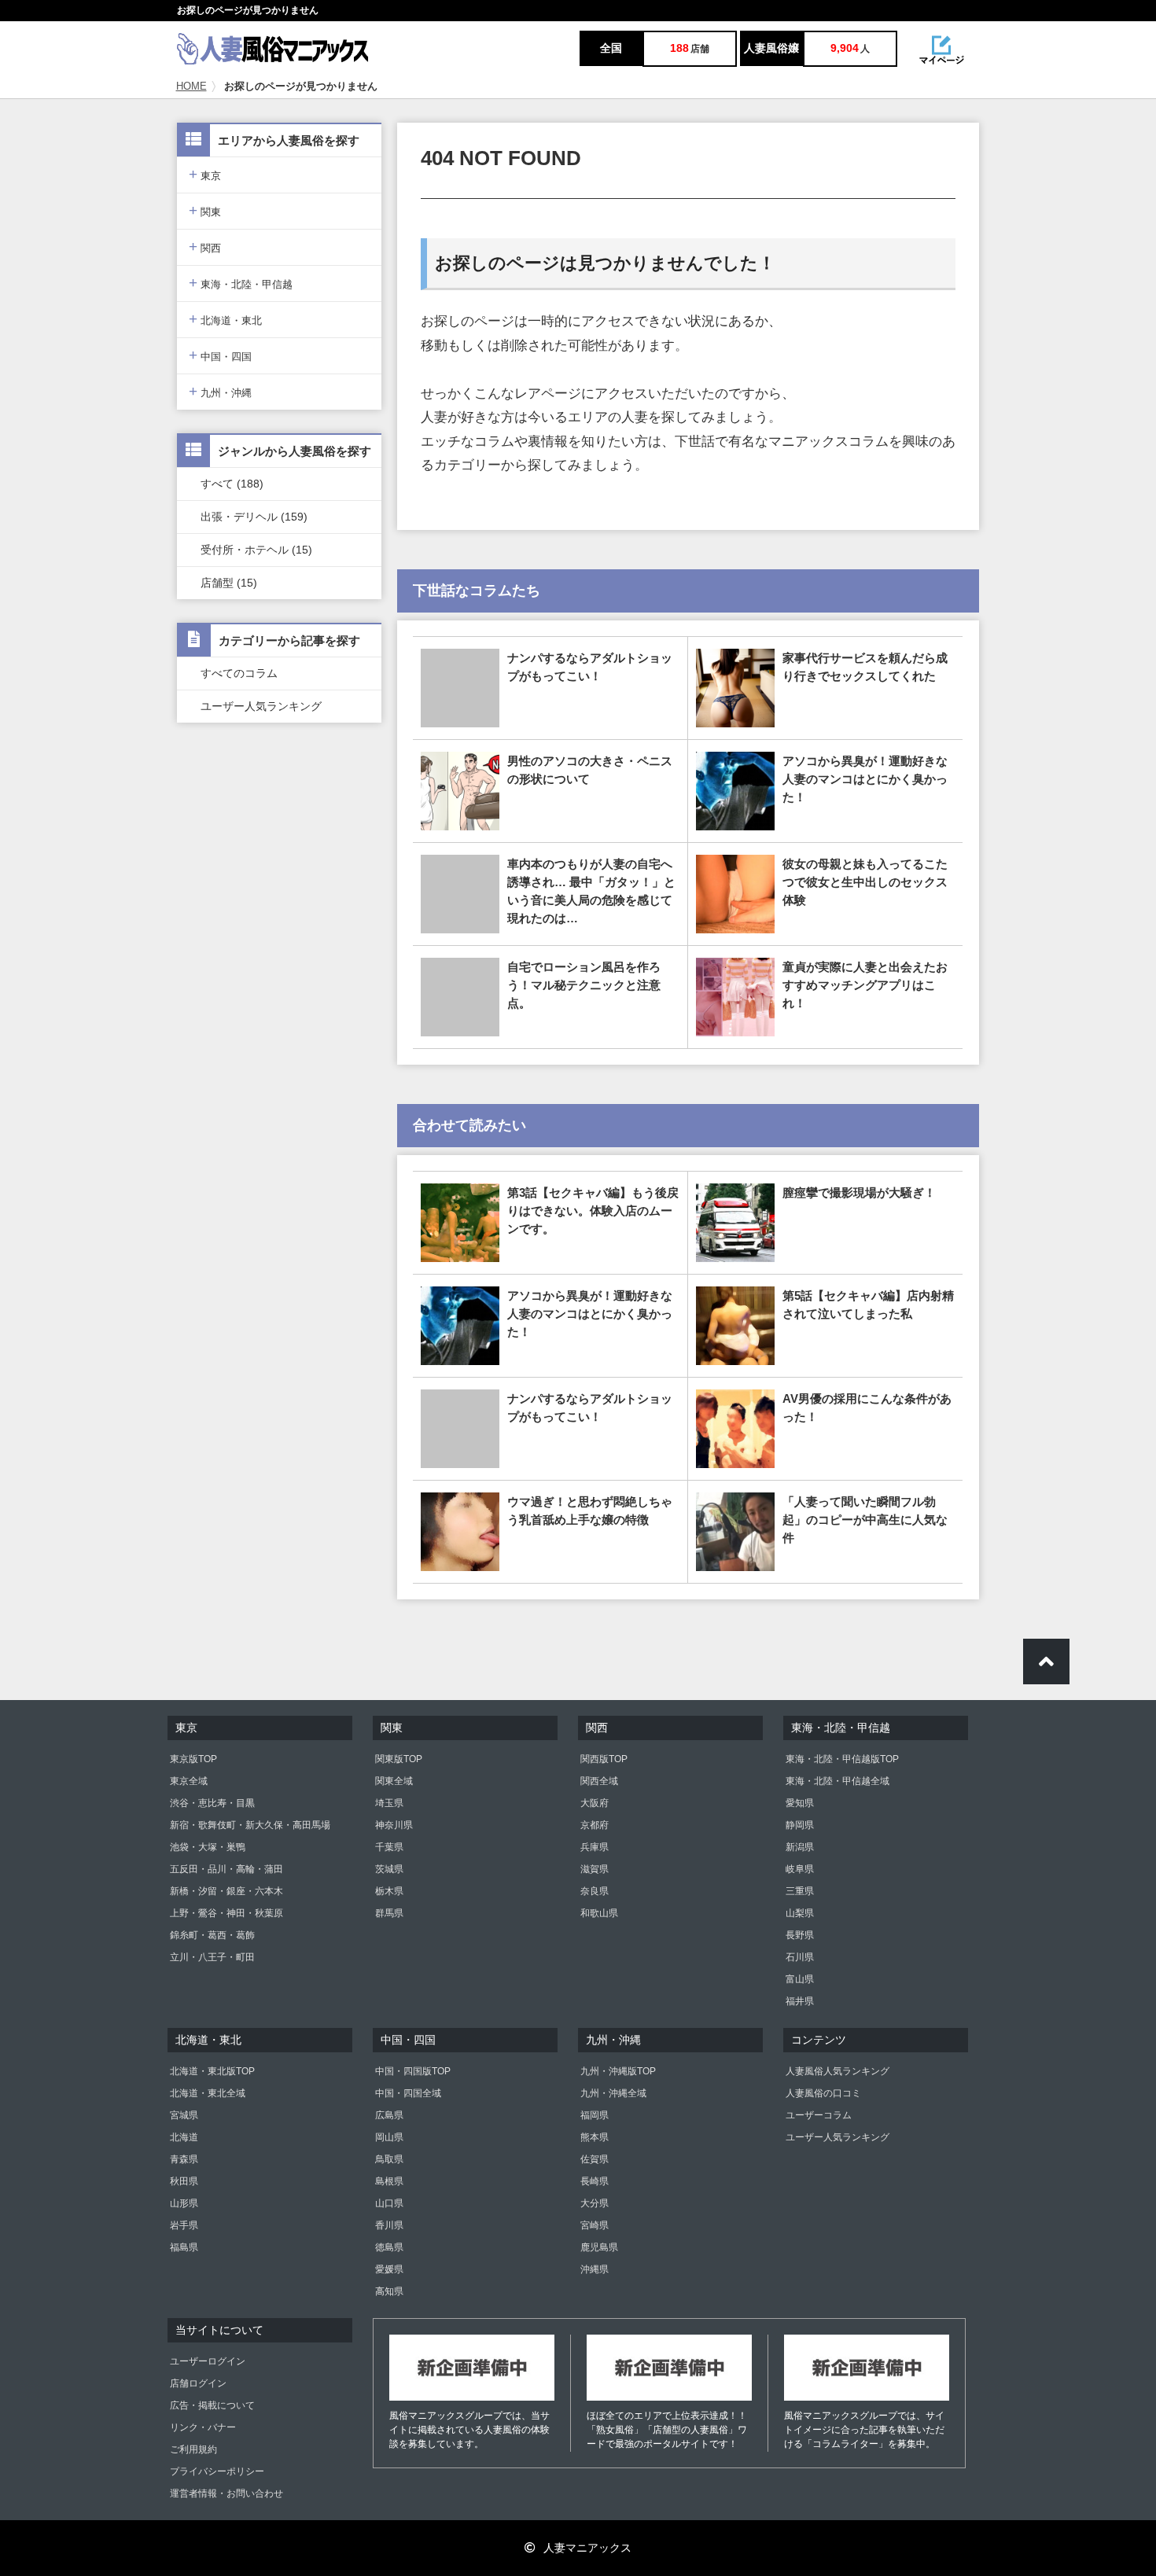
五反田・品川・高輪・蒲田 (226, 1869)
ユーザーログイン (208, 2361)
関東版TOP (399, 1759)
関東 (205, 210)
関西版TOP (604, 1759)
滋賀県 (595, 1869)
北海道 (184, 2137)
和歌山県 (599, 1913)
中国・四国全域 (408, 2093)
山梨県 (800, 1913)
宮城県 (184, 2115)
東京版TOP (193, 1759)
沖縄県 (595, 2269)
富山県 (800, 1979)
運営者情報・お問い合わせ (226, 2493)
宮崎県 (595, 2225)
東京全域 (189, 1781)
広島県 (389, 2115)
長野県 (800, 1935)
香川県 (389, 2225)
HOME (191, 86)
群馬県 (389, 1913)
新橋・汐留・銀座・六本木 (226, 1891)
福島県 (184, 2247)
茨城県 (389, 1869)
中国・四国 (220, 355)
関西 (205, 247)
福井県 (800, 2001)
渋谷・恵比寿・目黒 (212, 1803)
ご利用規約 (193, 2449)
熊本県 (595, 2137)
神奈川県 (394, 1825)
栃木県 (389, 1891)
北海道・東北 (225, 319)
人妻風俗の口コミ (823, 2093)
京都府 (595, 1825)
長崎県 (595, 2181)
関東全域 (394, 1781)
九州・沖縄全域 (613, 2093)
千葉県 (389, 1847)
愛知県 (800, 1803)
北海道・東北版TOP (212, 2071)
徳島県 (389, 2247)
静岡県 (800, 1825)
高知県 (389, 2291)
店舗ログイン (198, 2383)
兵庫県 (595, 1847)
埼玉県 (389, 1803)
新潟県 (800, 1847)
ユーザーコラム (819, 2115)
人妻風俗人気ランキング (838, 2071)
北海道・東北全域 (208, 2093)
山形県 (184, 2203)
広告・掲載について (212, 2405)
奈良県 (595, 1891)
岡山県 (389, 2137)
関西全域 (599, 1781)
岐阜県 (800, 1869)
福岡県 (595, 2115)
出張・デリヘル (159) (254, 517)
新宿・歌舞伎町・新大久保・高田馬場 (250, 1825)
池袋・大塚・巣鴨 (208, 1847)
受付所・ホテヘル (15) (256, 550)
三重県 (800, 1891)
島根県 (389, 2181)
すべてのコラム (239, 673)
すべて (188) (232, 484)
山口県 (389, 2203)
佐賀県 (595, 2159)
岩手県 (184, 2225)
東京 (205, 174)
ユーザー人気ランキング (261, 706)
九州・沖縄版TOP (618, 2071)
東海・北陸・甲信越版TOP (842, 1759)
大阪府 (595, 1803)
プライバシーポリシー (217, 2471)
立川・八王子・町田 (212, 1957)
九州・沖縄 (220, 391)
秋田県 (184, 2181)
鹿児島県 (599, 2247)
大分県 (595, 2203)
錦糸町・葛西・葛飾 (212, 1935)
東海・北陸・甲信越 (241, 283)
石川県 (800, 1957)
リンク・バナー (203, 2427)
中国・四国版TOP (413, 2071)
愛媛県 (389, 2269)
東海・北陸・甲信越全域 (838, 1781)
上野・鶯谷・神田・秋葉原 (226, 1913)
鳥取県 (389, 2159)
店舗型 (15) (229, 583)
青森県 (184, 2159)
